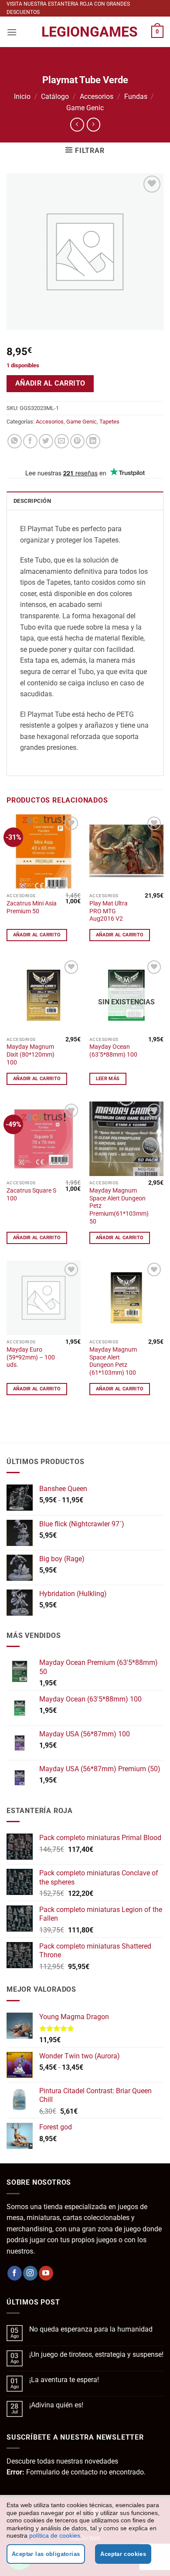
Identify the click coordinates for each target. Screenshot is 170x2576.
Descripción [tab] (32, 501)
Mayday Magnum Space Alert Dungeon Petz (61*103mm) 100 (113, 1361)
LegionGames (85, 32)
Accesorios (97, 97)
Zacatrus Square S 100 (31, 1194)
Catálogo (55, 97)
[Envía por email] (62, 441)
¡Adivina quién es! (56, 2405)
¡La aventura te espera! (64, 2380)
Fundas (136, 97)
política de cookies (55, 2535)
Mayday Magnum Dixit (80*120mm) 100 (31, 1054)
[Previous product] (93, 124)
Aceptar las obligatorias (46, 2554)
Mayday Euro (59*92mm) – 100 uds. (31, 1357)
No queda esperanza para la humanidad (91, 2329)
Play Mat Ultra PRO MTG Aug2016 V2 (109, 911)
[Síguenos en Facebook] (15, 2273)
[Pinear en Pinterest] (77, 441)
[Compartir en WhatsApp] (15, 441)
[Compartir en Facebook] (30, 441)
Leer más (108, 1079)
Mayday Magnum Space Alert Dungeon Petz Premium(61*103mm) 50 (119, 1206)
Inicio (22, 97)
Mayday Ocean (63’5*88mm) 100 (113, 1051)
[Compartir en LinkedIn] (93, 441)
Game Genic (85, 108)
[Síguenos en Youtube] (46, 2273)
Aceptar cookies (123, 2554)
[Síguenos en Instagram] (30, 2273)
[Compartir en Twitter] (46, 441)
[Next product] (77, 124)
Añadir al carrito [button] (37, 935)
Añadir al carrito (50, 383)
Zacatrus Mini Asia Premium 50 (32, 907)
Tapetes (109, 422)
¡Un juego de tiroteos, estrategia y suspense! (96, 2354)
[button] (12, 32)
